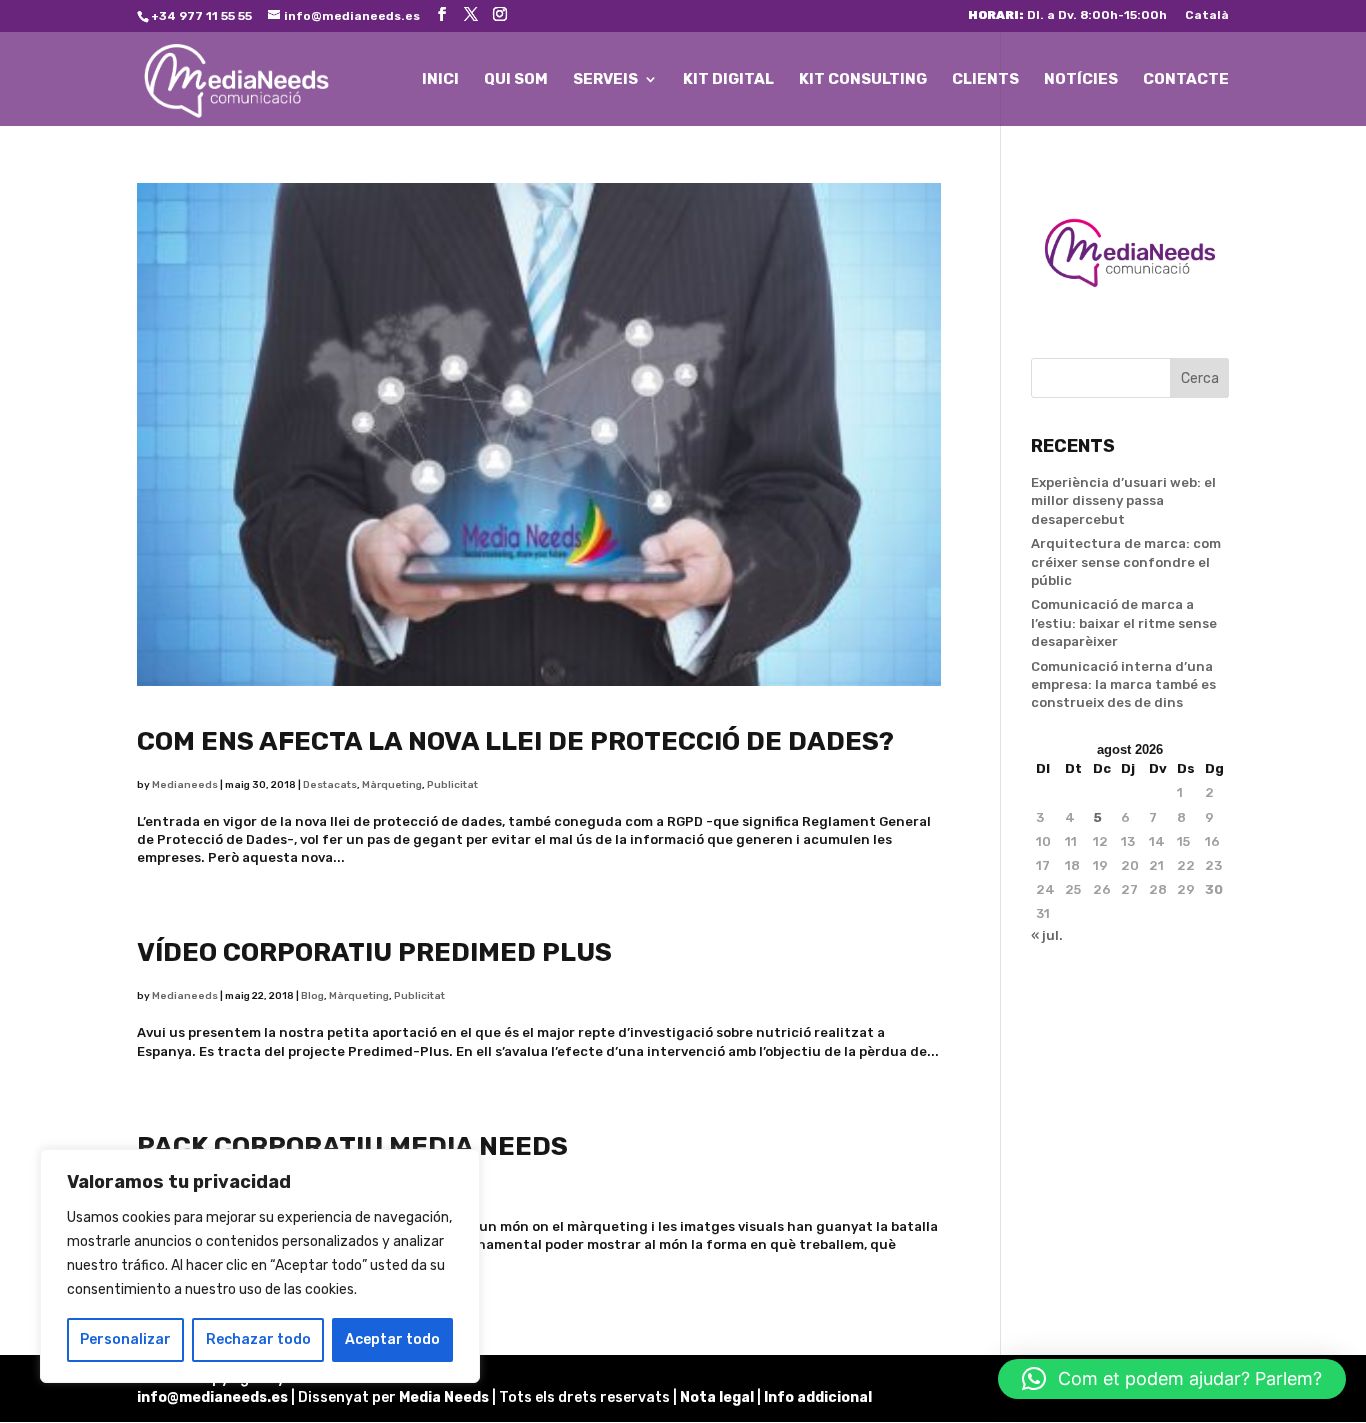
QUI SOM (516, 80)
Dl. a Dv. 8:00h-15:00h (1067, 15)
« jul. (1047, 935)
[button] (1172, 1379)
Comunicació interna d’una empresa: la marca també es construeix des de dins (1123, 684)
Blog (312, 996)
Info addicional (818, 1397)
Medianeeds (185, 785)
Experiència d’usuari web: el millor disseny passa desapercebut (1123, 500)
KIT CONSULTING (863, 80)
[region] (260, 1266)
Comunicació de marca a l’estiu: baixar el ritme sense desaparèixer (1124, 622)
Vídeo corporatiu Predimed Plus (374, 952)
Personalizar (125, 1339)
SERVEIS (605, 80)
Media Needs (444, 1397)
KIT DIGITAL (728, 80)
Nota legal (718, 1397)
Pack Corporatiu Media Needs (352, 1146)
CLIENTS (985, 80)
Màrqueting (392, 785)
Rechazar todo (258, 1339)
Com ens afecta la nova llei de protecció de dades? (515, 741)
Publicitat (452, 785)
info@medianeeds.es (212, 1397)
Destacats (330, 785)
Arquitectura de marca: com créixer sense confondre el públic (1126, 561)
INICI (440, 80)
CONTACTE (1186, 80)
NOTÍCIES (1081, 80)
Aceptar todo (392, 1339)
